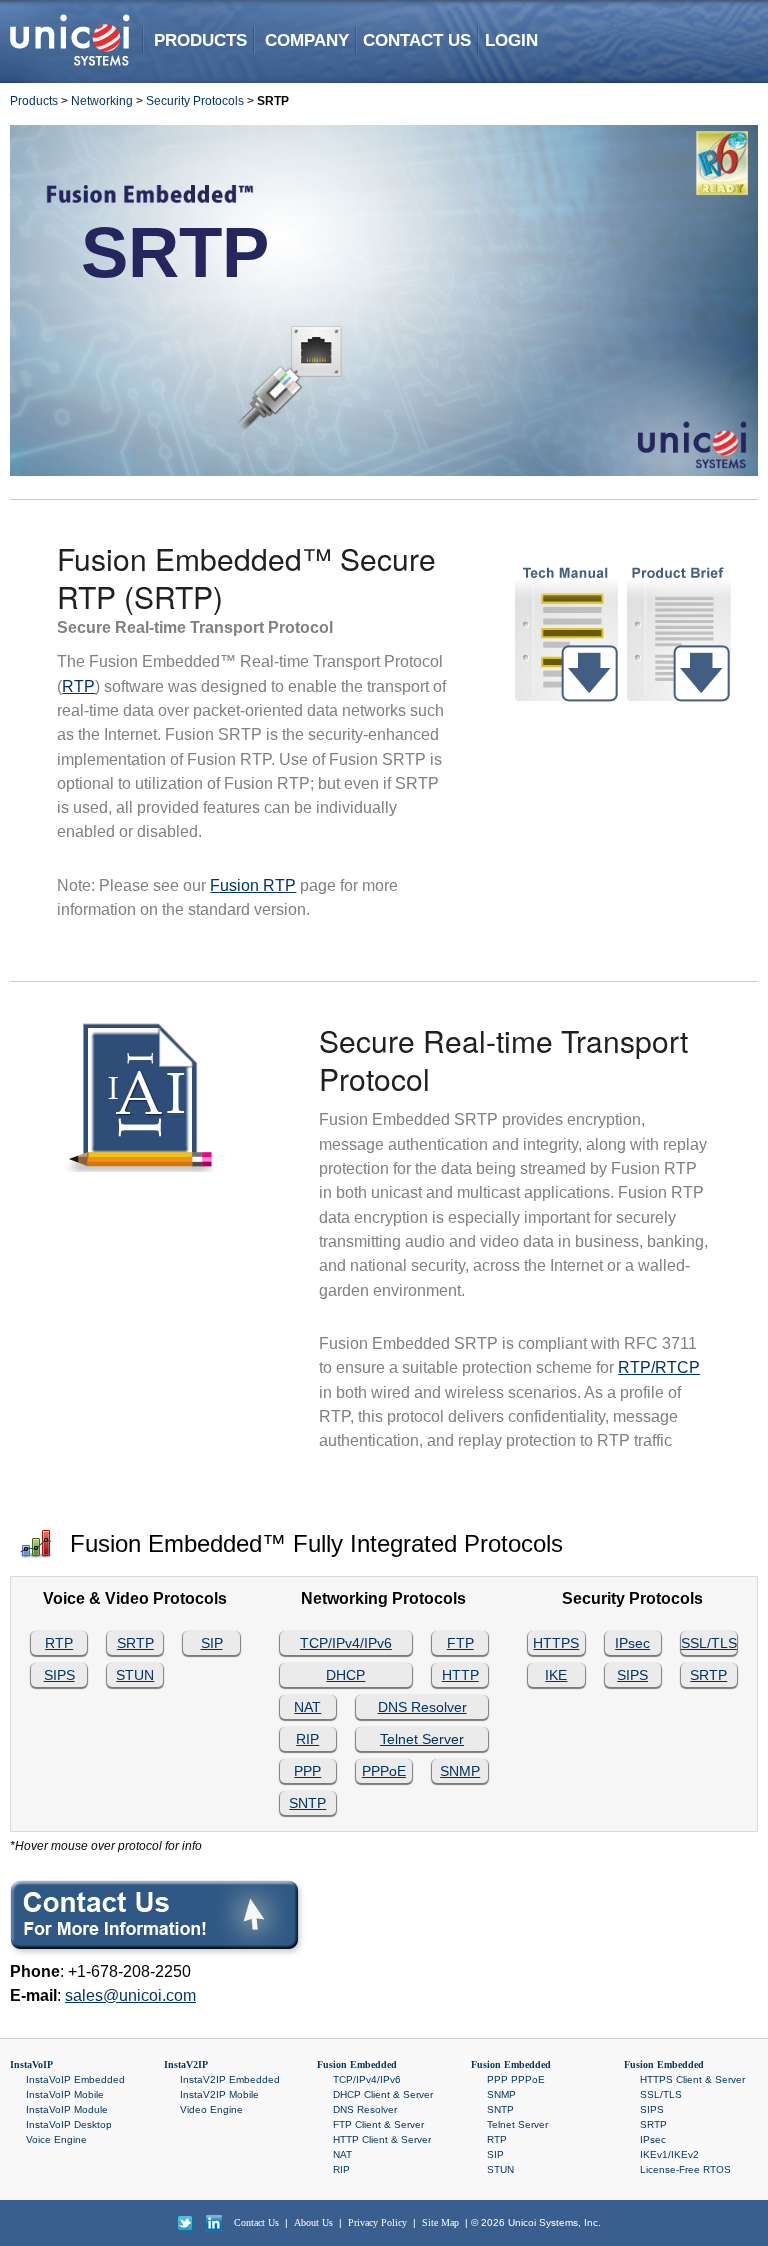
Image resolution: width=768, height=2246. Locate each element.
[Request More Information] (160, 1919)
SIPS (59, 1675)
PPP (307, 1771)
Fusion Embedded (357, 2064)
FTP (460, 1643)
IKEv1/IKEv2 (669, 2154)
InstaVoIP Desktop (69, 2124)
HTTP (460, 1675)
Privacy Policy (377, 2222)
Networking (102, 101)
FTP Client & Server (378, 2124)
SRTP (135, 1643)
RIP (307, 1739)
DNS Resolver (422, 1707)
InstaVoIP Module (67, 2109)
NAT (307, 1707)
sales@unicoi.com (130, 1995)
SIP (212, 1643)
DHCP (345, 1675)
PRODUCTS (200, 40)
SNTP (307, 1803)
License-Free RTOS (685, 2169)
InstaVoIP (31, 2064)
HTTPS (556, 1643)
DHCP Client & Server (383, 2094)
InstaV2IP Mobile (219, 2094)
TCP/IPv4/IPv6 (346, 1643)
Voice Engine (56, 2139)
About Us (313, 2222)
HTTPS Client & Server (692, 2079)
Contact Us (256, 2222)
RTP (78, 686)
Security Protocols (195, 101)
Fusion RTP (253, 885)
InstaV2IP (186, 2064)
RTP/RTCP (659, 1367)
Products (34, 101)
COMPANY (307, 40)
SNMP (460, 1771)
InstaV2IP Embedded (230, 2079)
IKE (556, 1675)
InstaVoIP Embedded (75, 2079)
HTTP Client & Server (382, 2139)
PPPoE (384, 1771)
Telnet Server (422, 1739)
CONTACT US (417, 40)
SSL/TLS (709, 1643)
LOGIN (511, 40)
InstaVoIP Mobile (65, 2094)
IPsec (632, 1643)
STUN (135, 1675)
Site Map (440, 2222)
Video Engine (211, 2109)
